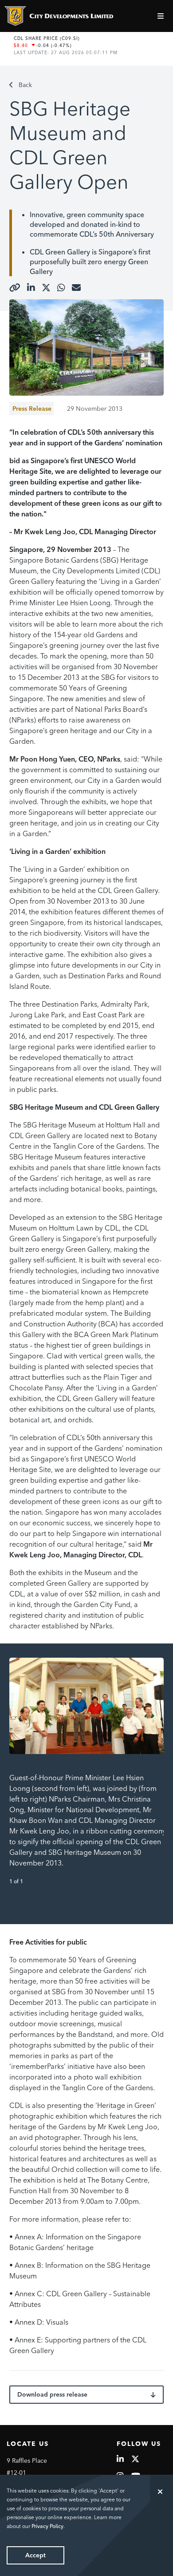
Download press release (52, 2394)
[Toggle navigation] (162, 16)
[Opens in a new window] (15, 288)
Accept (35, 2555)
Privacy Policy (47, 2526)
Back (25, 85)
